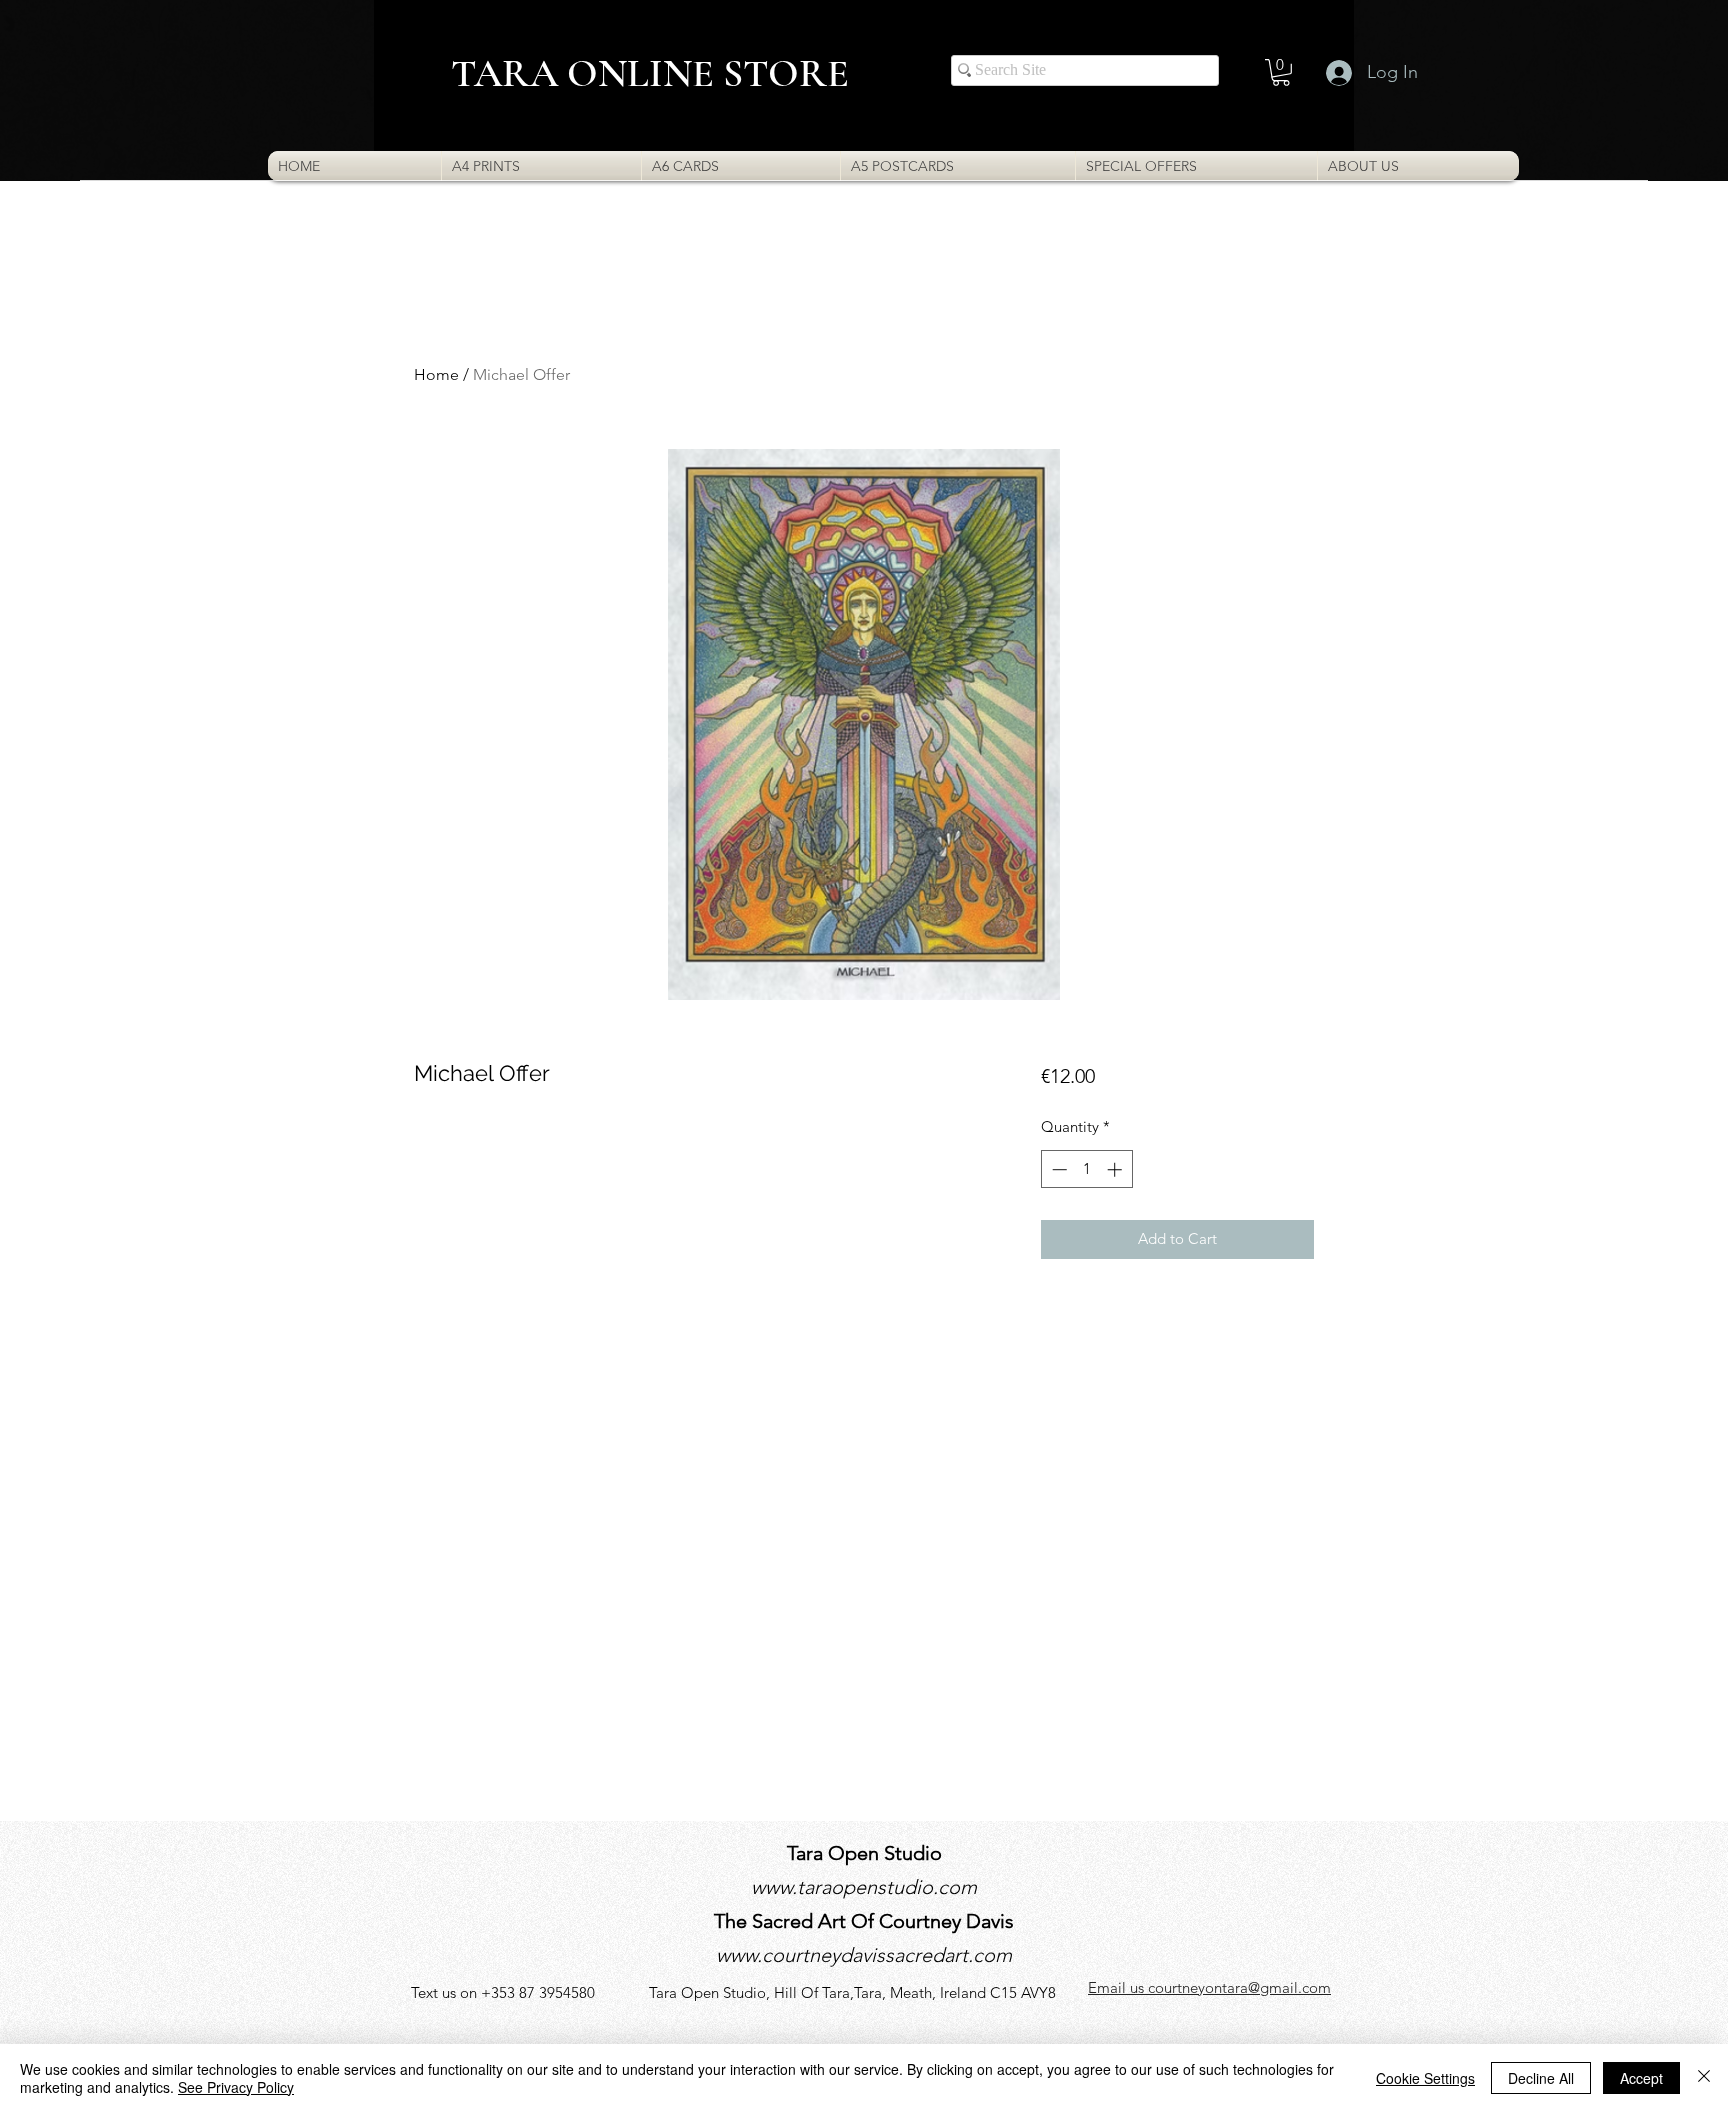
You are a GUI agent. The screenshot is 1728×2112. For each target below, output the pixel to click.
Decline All (1541, 2078)
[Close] (1704, 2078)
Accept (1641, 2078)
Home (436, 374)
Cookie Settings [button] (1425, 2078)
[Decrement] (1057, 1169)
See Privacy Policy (236, 2087)
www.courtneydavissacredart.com (864, 1955)
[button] (1281, 72)
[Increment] (1116, 1169)
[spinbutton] (1086, 1169)
